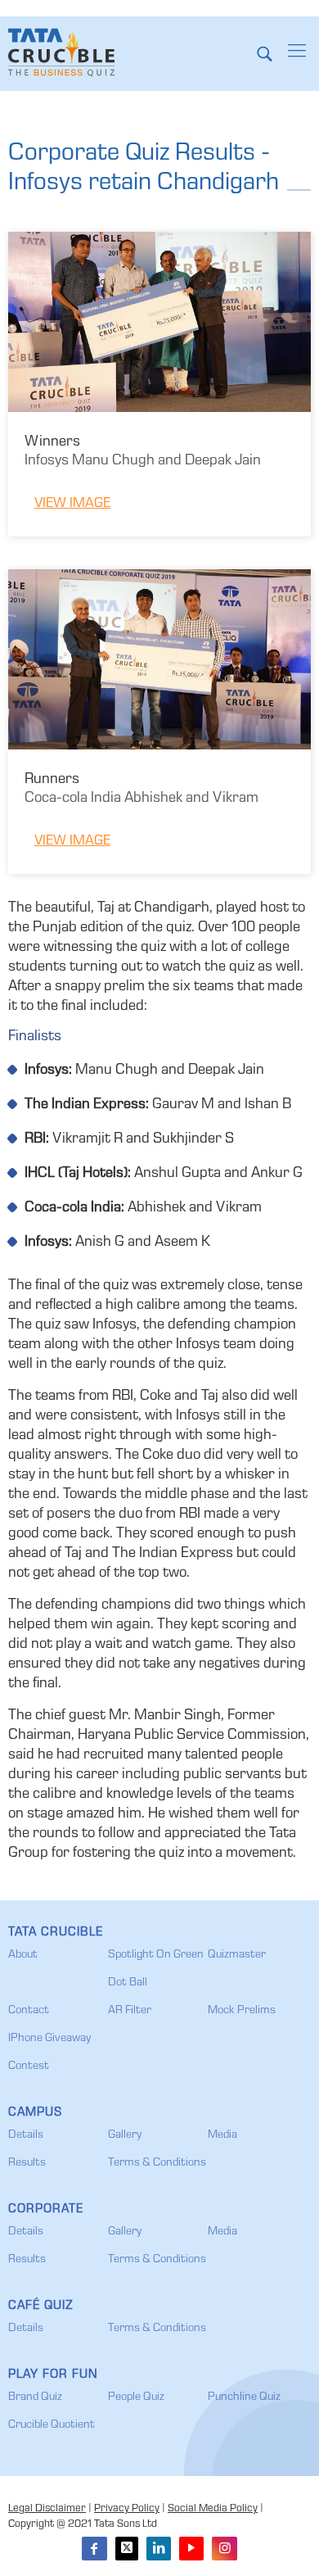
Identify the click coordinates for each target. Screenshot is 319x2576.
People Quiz (136, 2397)
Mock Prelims (242, 2011)
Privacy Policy (127, 2509)
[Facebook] (94, 2549)
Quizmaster (237, 1955)
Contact (29, 2011)
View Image (72, 504)
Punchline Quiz (244, 2397)
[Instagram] (224, 2549)
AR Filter (130, 2011)
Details (26, 2135)
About (23, 1955)
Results (27, 2163)
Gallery (125, 2135)
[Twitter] (127, 2549)
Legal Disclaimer (47, 2509)
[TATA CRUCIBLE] (61, 53)
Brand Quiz (35, 2397)
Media (222, 2135)
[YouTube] (191, 2549)
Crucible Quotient (52, 2425)
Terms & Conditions (157, 2163)
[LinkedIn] (159, 2549)
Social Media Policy (213, 2509)
